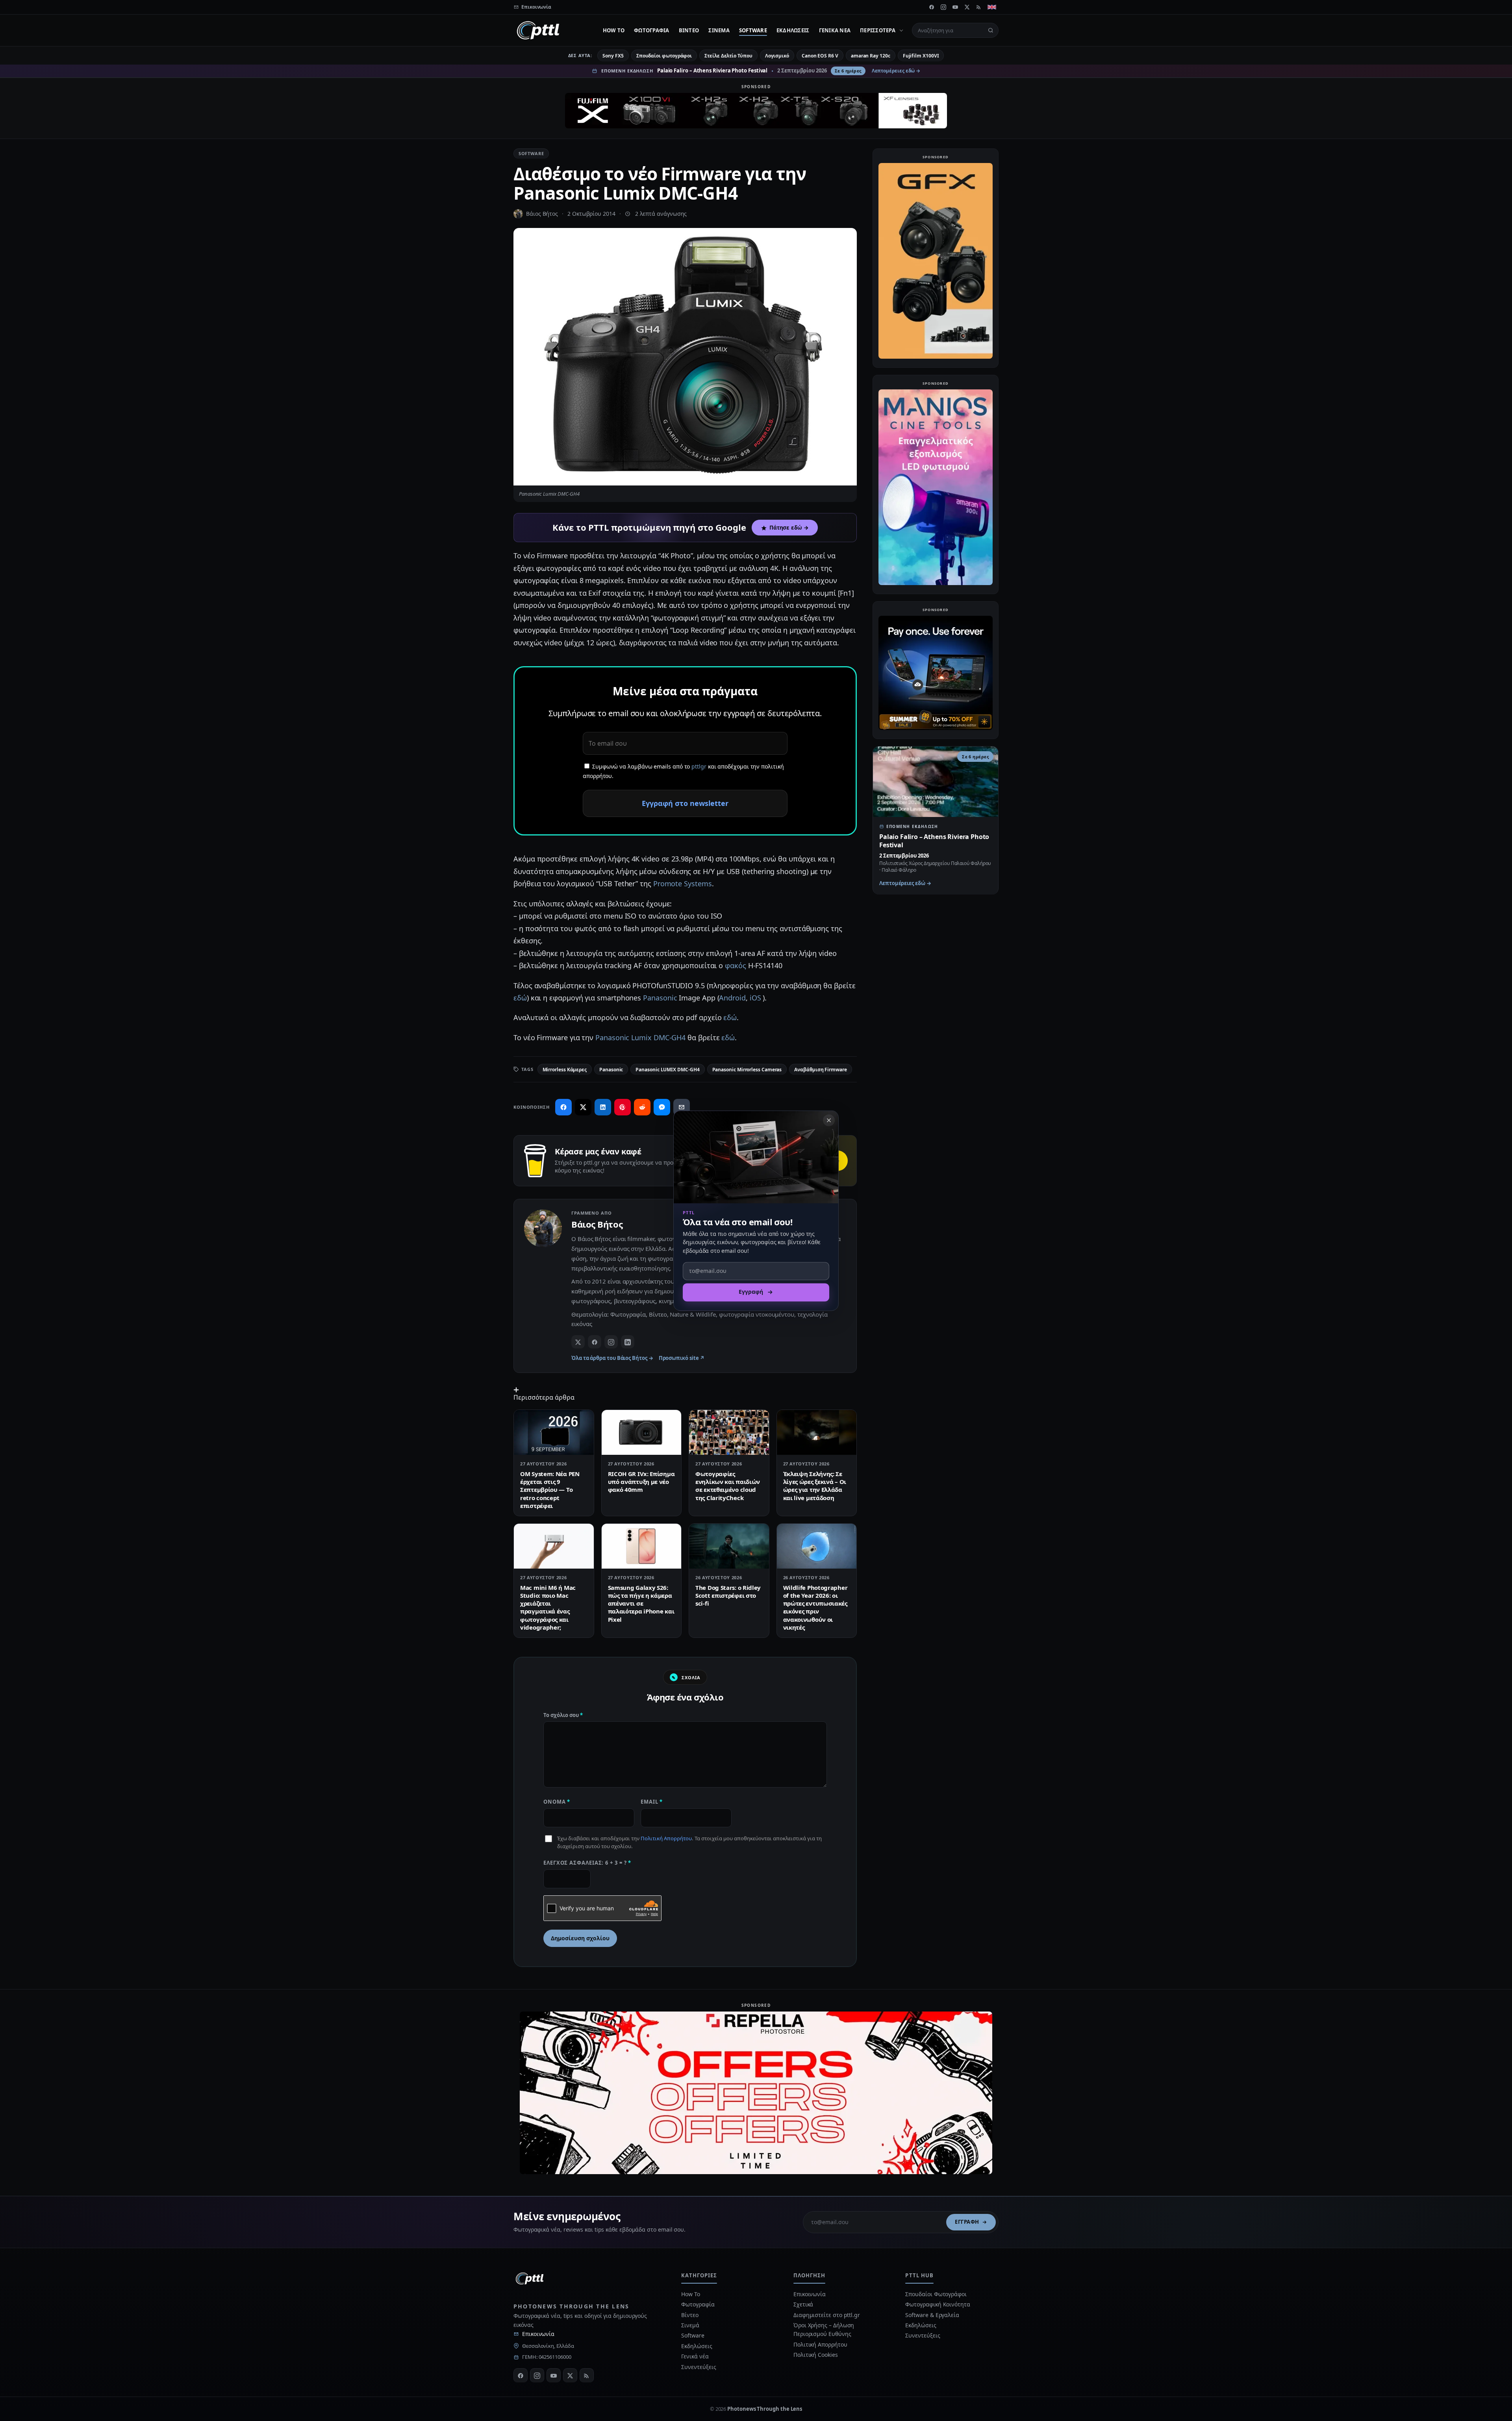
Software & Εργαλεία (932, 2315)
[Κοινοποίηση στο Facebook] (563, 1107)
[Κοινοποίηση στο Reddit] (642, 1107)
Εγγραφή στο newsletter (685, 803)
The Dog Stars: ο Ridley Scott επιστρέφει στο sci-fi (728, 1596)
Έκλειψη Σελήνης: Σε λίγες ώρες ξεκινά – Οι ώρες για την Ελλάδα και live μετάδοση (815, 1486)
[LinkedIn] (628, 1342)
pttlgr (699, 766)
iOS (756, 998)
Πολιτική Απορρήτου (666, 1838)
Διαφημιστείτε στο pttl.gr (827, 2315)
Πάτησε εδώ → (789, 528)
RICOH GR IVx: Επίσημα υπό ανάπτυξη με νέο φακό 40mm (641, 1482)
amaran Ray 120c (871, 56)
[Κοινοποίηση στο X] (583, 1107)
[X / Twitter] (578, 1342)
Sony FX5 (613, 56)
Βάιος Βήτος (542, 214)
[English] (992, 7)
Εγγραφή (967, 2222)
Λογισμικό (777, 56)
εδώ (520, 998)
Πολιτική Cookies (816, 2355)
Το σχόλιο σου (563, 1715)
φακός (736, 965)
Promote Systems (683, 884)
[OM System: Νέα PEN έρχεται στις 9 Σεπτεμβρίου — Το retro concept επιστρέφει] (554, 1432)
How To (614, 30)
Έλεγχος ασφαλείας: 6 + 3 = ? (587, 1863)
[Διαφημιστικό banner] (756, 111)
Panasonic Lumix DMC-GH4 (640, 1037)
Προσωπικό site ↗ (682, 1358)
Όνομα (557, 1802)
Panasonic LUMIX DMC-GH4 (667, 1070)
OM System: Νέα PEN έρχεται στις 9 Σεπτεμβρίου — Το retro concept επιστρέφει (550, 1490)
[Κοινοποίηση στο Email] (682, 1107)
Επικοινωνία (538, 2334)
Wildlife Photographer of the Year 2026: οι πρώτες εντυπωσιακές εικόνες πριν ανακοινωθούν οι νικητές (815, 1607)
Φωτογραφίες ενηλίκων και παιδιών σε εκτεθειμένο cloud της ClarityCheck (728, 1486)
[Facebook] (932, 7)
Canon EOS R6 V (820, 56)
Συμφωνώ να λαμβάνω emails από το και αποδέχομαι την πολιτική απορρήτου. (683, 771)
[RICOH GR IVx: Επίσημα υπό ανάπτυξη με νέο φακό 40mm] (642, 1432)
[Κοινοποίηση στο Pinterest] (623, 1107)
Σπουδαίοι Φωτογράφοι (936, 2294)
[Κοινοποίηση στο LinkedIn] (603, 1107)
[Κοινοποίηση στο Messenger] (662, 1107)
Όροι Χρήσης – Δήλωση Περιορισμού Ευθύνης (824, 2329)
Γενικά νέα (835, 30)
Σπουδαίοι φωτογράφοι (664, 56)
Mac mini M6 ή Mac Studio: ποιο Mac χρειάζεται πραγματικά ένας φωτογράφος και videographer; (548, 1607)
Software (753, 30)
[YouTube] (955, 7)
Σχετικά (803, 2304)
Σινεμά (719, 30)
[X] (967, 7)
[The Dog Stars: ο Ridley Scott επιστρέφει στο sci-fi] (729, 1546)
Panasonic (660, 998)
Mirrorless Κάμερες (565, 1070)
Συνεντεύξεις (699, 2367)
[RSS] (979, 7)
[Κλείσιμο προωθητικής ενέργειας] (829, 1120)
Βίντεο (689, 30)
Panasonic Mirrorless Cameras (747, 1070)
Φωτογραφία (652, 30)
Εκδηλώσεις (793, 30)
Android (732, 998)
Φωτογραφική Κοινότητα (938, 2304)
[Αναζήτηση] (991, 30)
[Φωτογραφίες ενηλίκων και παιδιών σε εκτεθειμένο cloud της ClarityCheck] (729, 1432)
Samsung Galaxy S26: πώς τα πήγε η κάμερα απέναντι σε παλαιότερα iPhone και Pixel (641, 1603)
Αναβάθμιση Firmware (820, 1070)
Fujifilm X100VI (921, 56)
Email (652, 1802)
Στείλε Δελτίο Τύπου (728, 56)
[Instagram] (943, 7)
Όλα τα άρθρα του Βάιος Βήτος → (612, 1358)
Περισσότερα (878, 30)
